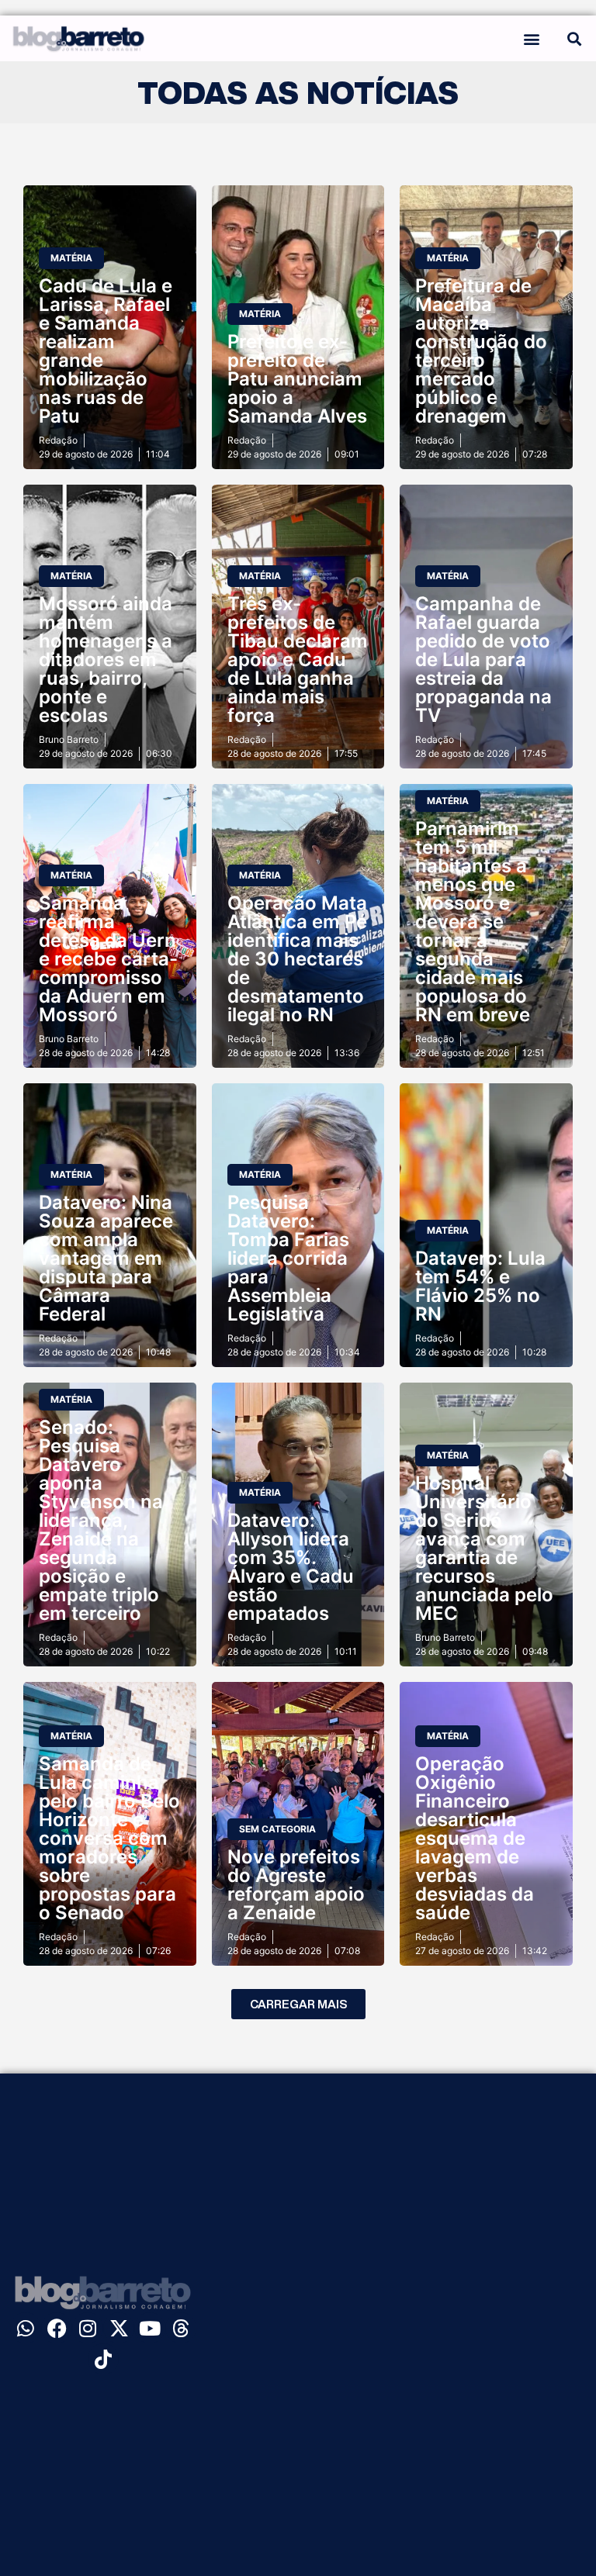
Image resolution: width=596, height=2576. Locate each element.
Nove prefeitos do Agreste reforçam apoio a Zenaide (296, 1885)
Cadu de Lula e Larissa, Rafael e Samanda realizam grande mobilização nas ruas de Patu (106, 351)
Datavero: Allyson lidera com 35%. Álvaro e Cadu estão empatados (291, 1567)
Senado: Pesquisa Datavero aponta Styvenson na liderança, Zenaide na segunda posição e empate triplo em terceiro (101, 1520)
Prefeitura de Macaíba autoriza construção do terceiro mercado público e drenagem (481, 351)
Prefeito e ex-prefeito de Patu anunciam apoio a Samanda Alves (297, 379)
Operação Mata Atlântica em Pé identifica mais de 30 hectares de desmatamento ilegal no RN (297, 959)
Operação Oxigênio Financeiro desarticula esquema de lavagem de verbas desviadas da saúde (475, 1838)
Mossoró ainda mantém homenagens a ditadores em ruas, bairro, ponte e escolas (106, 660)
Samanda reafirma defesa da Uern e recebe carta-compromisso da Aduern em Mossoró (108, 959)
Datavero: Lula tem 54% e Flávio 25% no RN (480, 1286)
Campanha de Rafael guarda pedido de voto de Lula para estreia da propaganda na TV (483, 660)
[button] (531, 38)
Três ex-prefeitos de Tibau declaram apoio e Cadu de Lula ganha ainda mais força (298, 660)
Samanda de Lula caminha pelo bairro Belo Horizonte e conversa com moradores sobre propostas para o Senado (109, 1838)
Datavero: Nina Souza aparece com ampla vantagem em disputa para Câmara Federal (106, 1258)
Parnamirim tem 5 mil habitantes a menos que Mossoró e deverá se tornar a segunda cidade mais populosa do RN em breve (473, 922)
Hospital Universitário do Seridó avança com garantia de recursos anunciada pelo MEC (484, 1548)
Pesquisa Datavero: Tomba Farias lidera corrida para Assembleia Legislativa (288, 1258)
